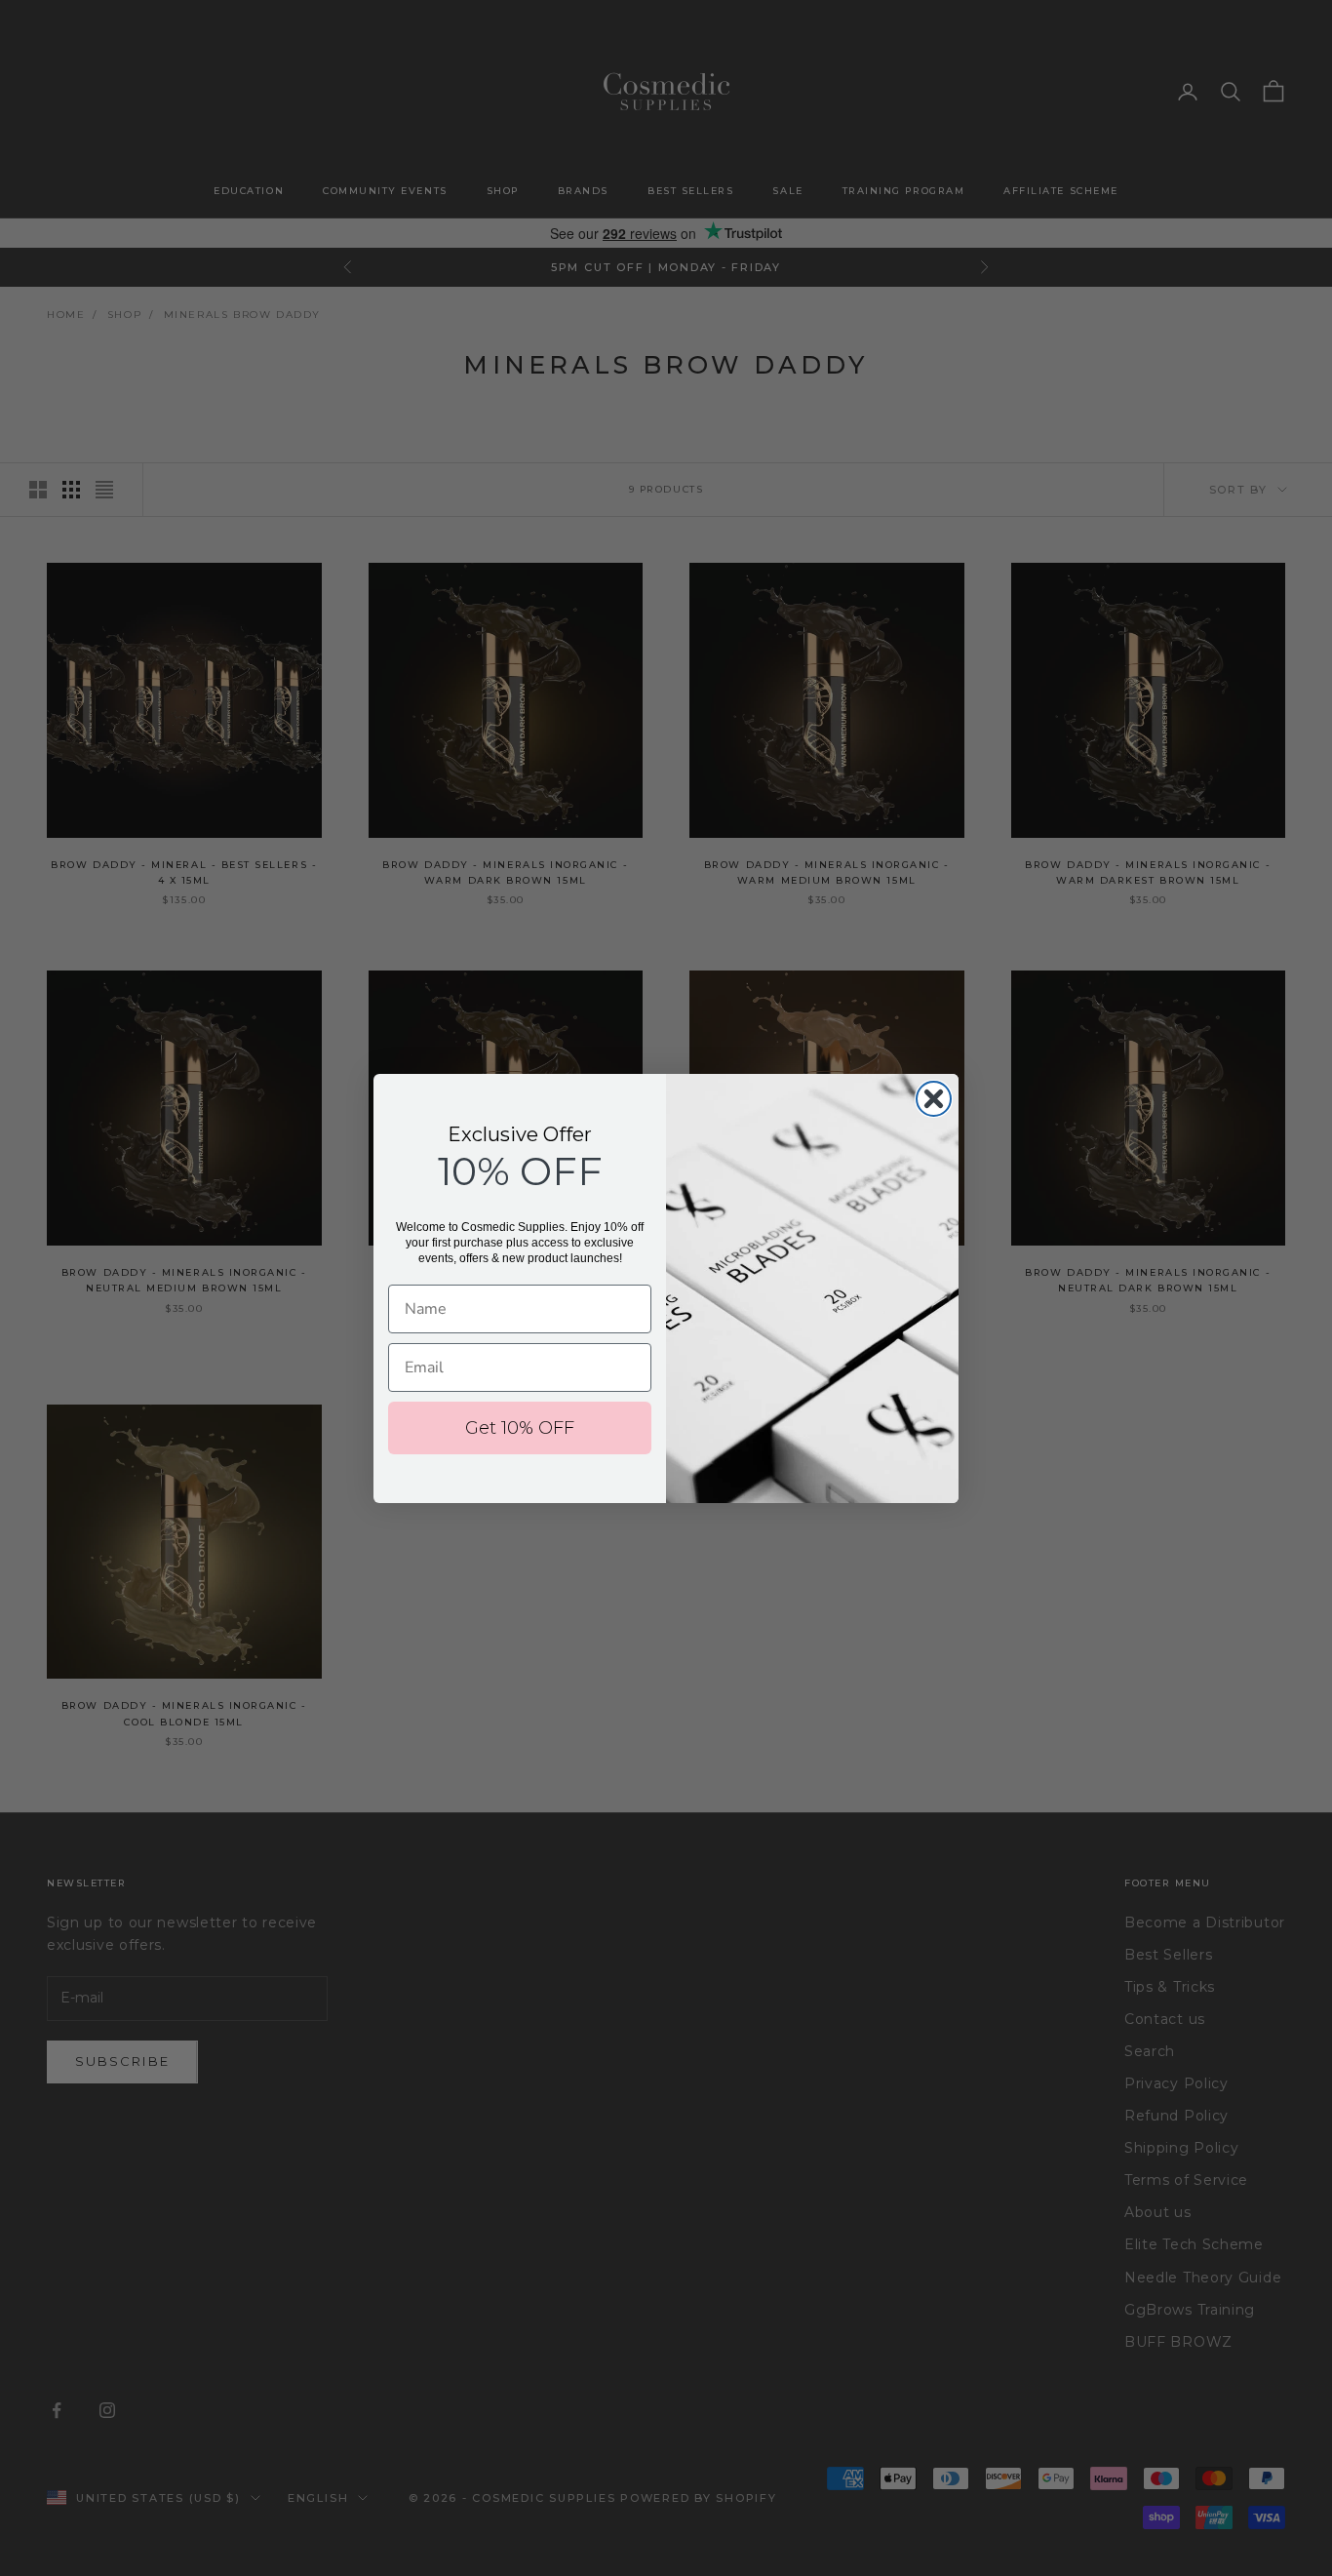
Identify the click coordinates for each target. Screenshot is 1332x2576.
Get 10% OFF (520, 1428)
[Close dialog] (934, 1099)
